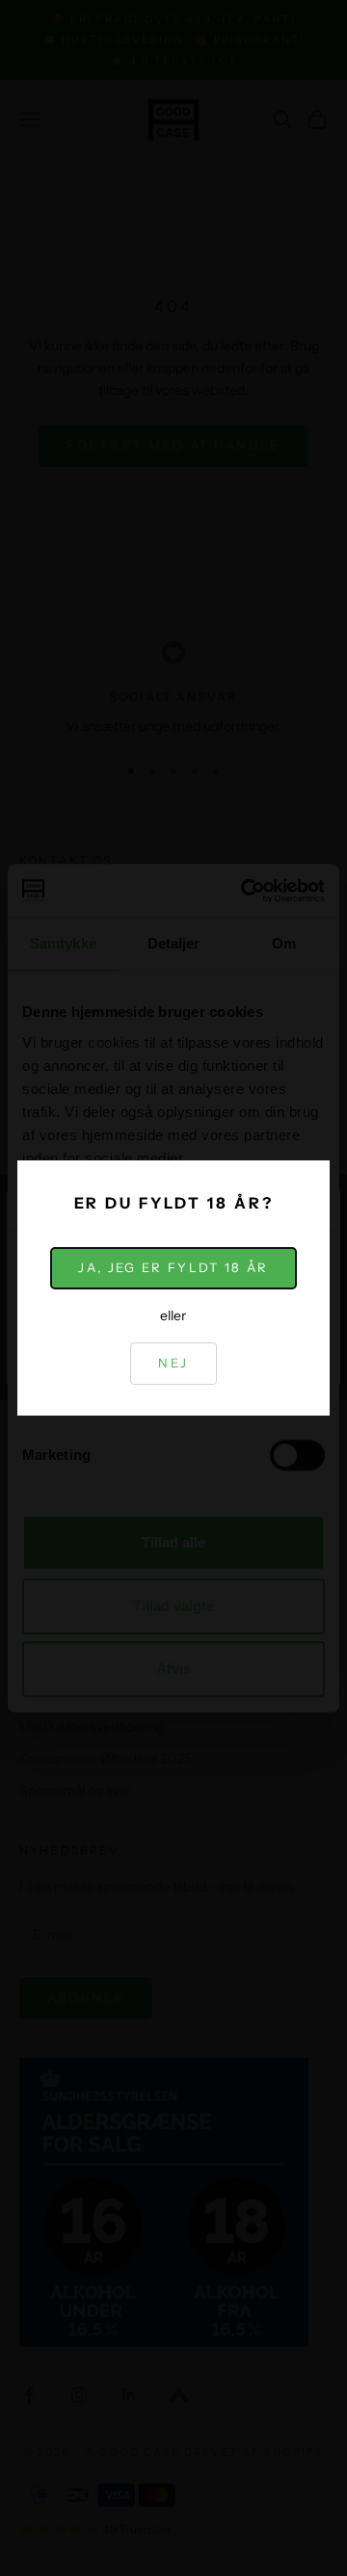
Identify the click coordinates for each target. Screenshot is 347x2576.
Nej (173, 1363)
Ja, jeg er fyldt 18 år (173, 1267)
